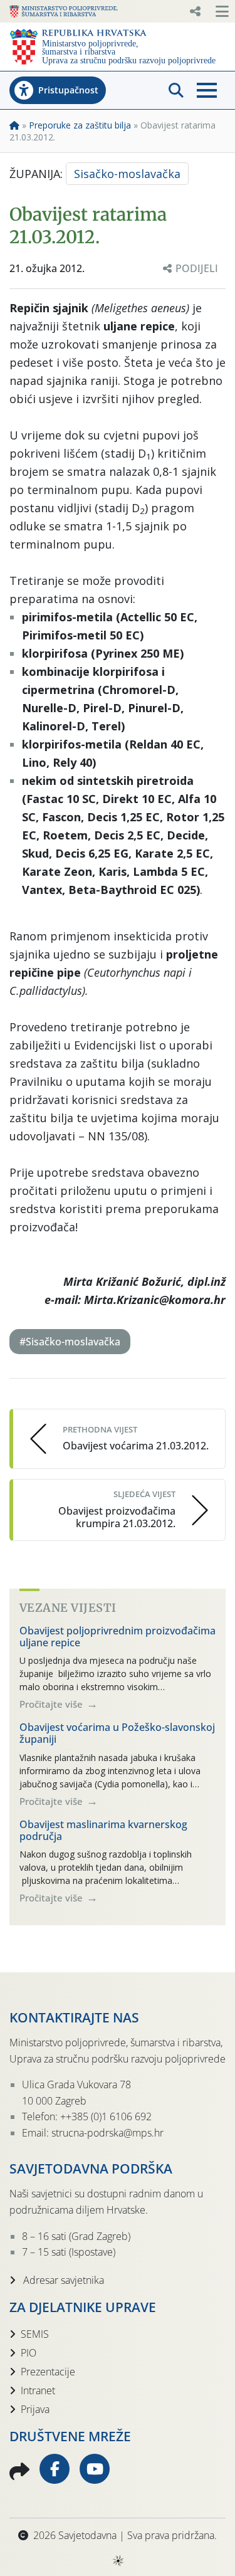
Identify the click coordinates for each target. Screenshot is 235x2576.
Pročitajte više (52, 1704)
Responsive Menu (195, 11)
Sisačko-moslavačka (127, 174)
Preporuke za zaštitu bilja (80, 125)
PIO (29, 2353)
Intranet (38, 2390)
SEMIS (35, 2334)
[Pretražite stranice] (176, 90)
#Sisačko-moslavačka (70, 1342)
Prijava (35, 2409)
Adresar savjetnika (62, 2280)
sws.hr (118, 2560)
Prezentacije (48, 2372)
